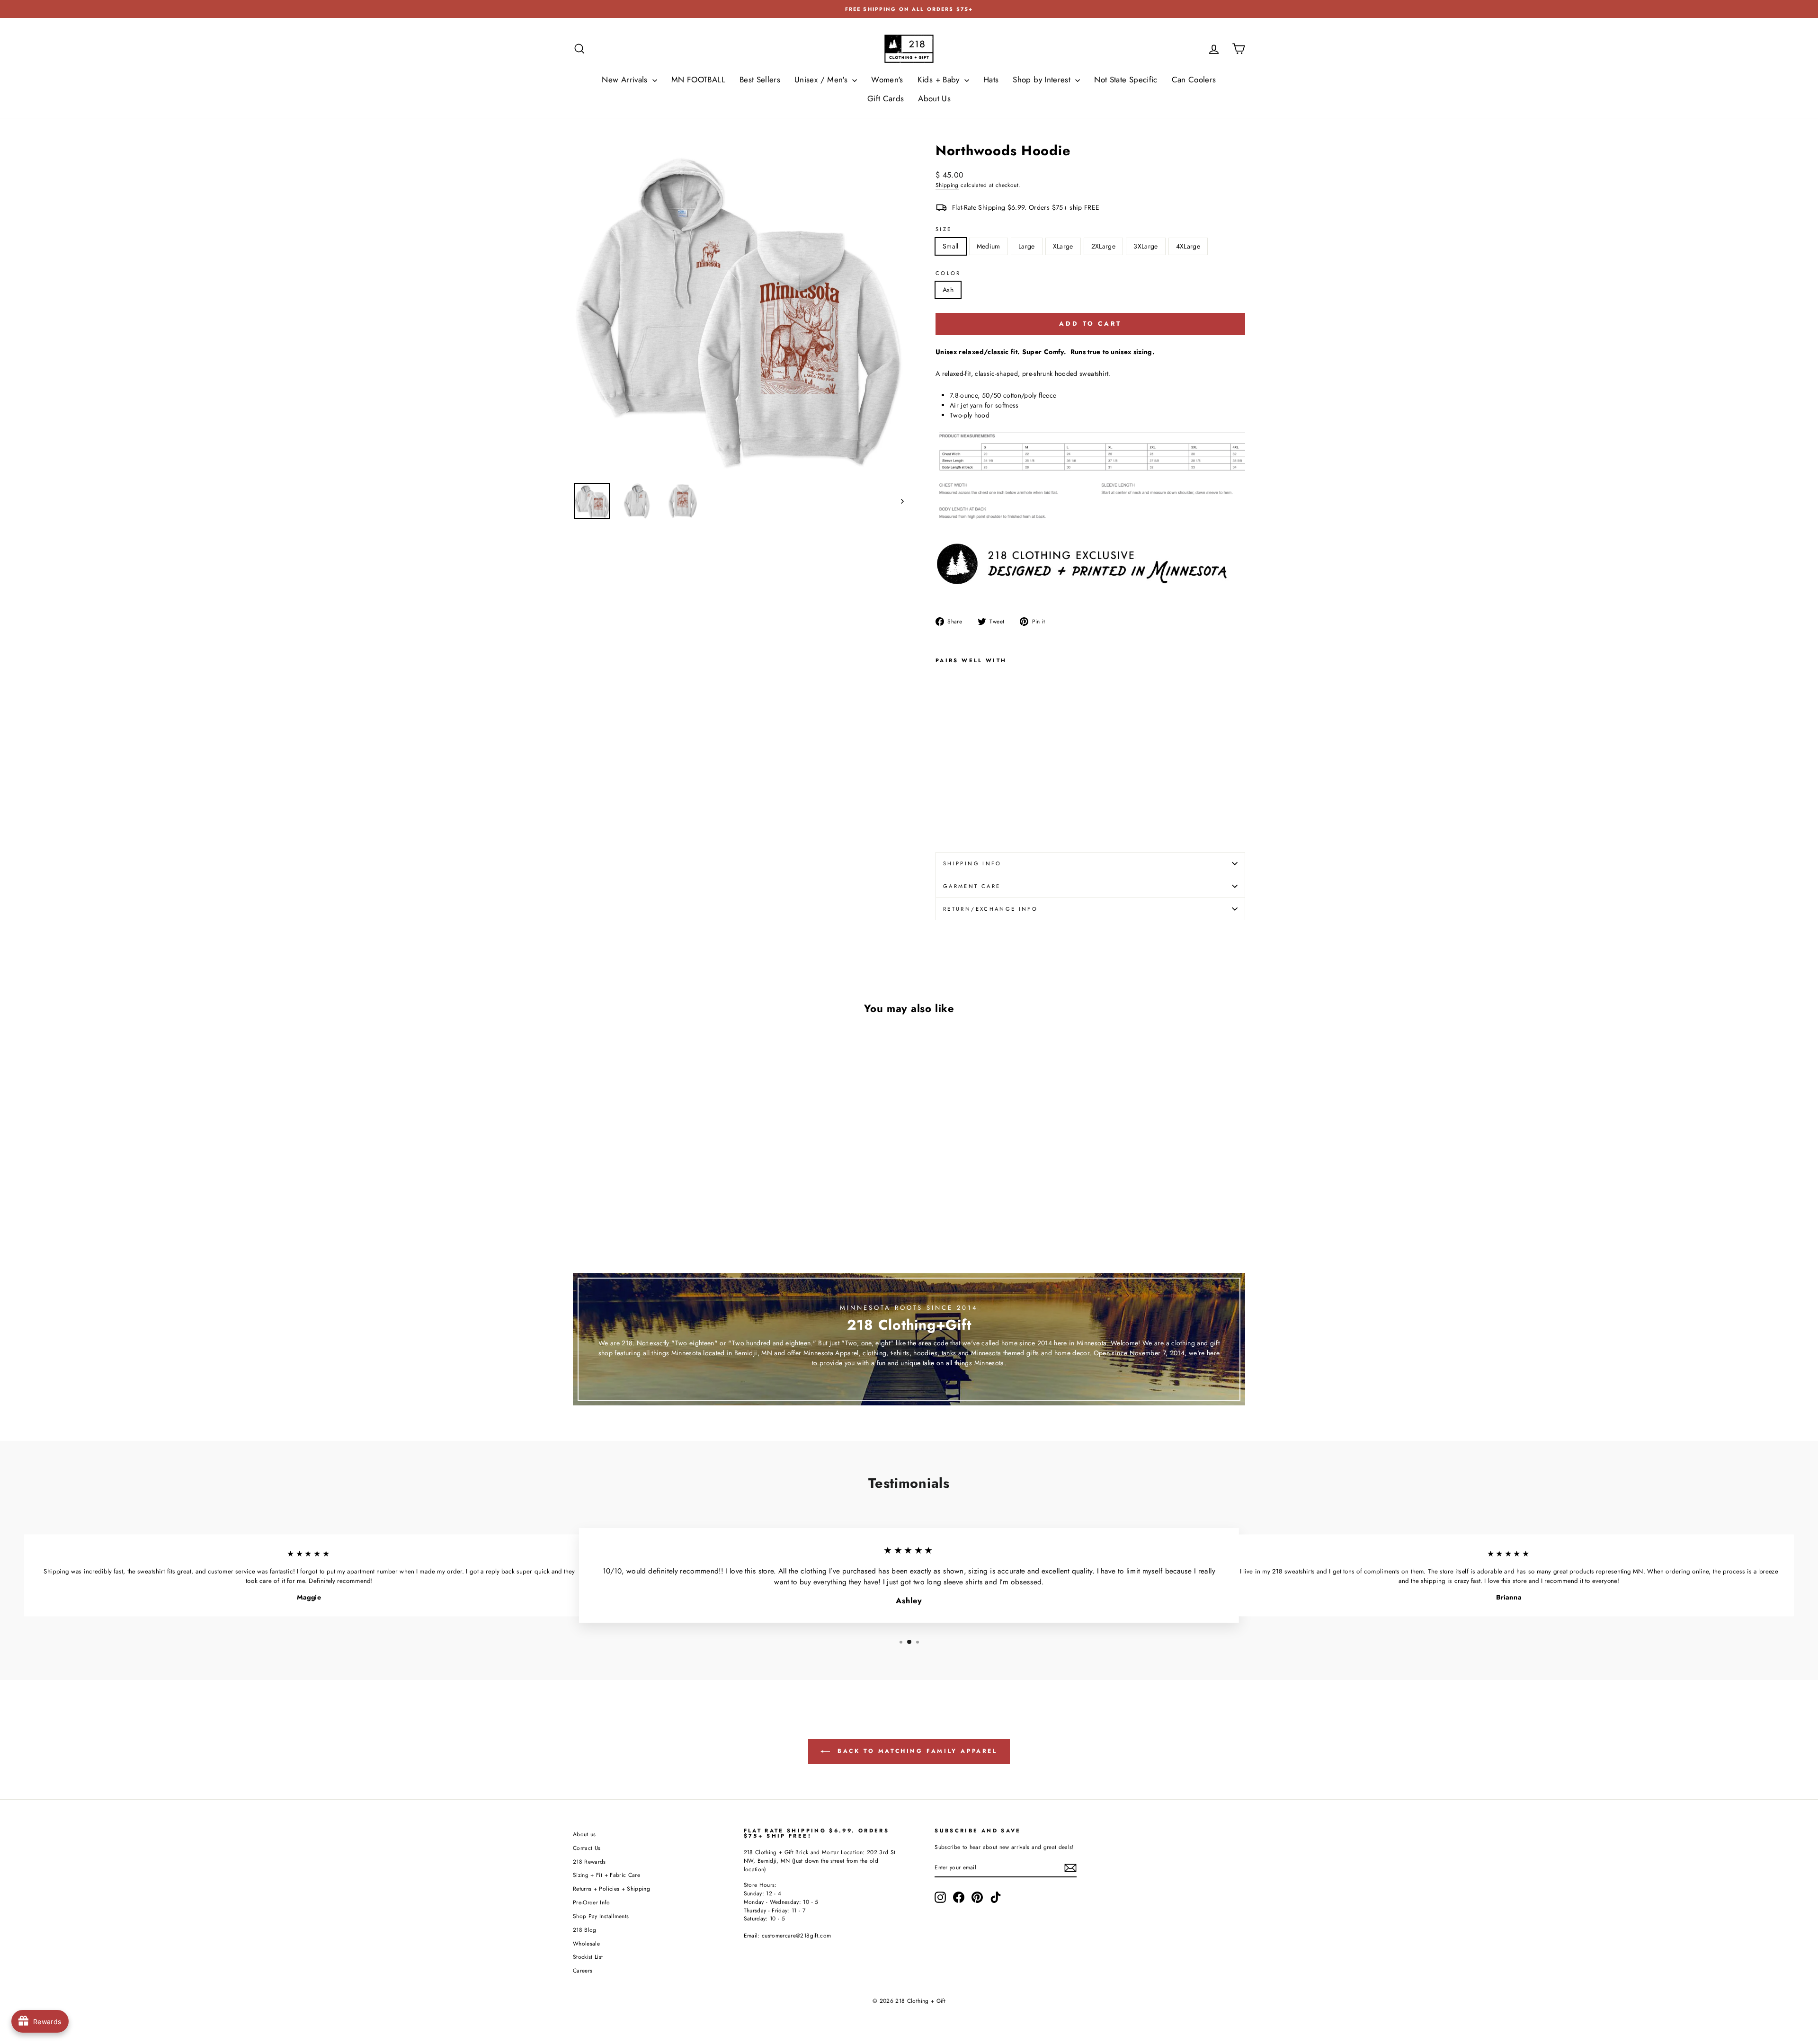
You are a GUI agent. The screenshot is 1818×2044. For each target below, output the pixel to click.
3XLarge (1145, 246)
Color (948, 273)
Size (944, 229)
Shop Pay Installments (601, 1916)
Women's (887, 80)
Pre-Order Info (591, 1902)
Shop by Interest (1043, 80)
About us (584, 1834)
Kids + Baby (940, 80)
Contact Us (587, 1848)
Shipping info (972, 863)
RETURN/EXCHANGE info (990, 909)
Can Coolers (1194, 80)
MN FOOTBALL (698, 80)
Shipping (947, 185)
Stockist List (588, 1957)
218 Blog (585, 1930)
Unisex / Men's (822, 80)
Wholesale (586, 1943)
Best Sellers (760, 80)
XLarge (1063, 246)
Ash (948, 290)
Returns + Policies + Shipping (611, 1888)
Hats (991, 80)
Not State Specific (1126, 80)
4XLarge (1188, 246)
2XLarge (1103, 246)
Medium (989, 246)
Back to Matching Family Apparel (915, 1751)
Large (1027, 246)
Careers (583, 1970)
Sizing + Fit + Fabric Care (606, 1875)
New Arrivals (626, 80)
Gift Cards (886, 98)
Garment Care (972, 886)
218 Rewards (589, 1862)
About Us (934, 98)
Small (951, 246)
